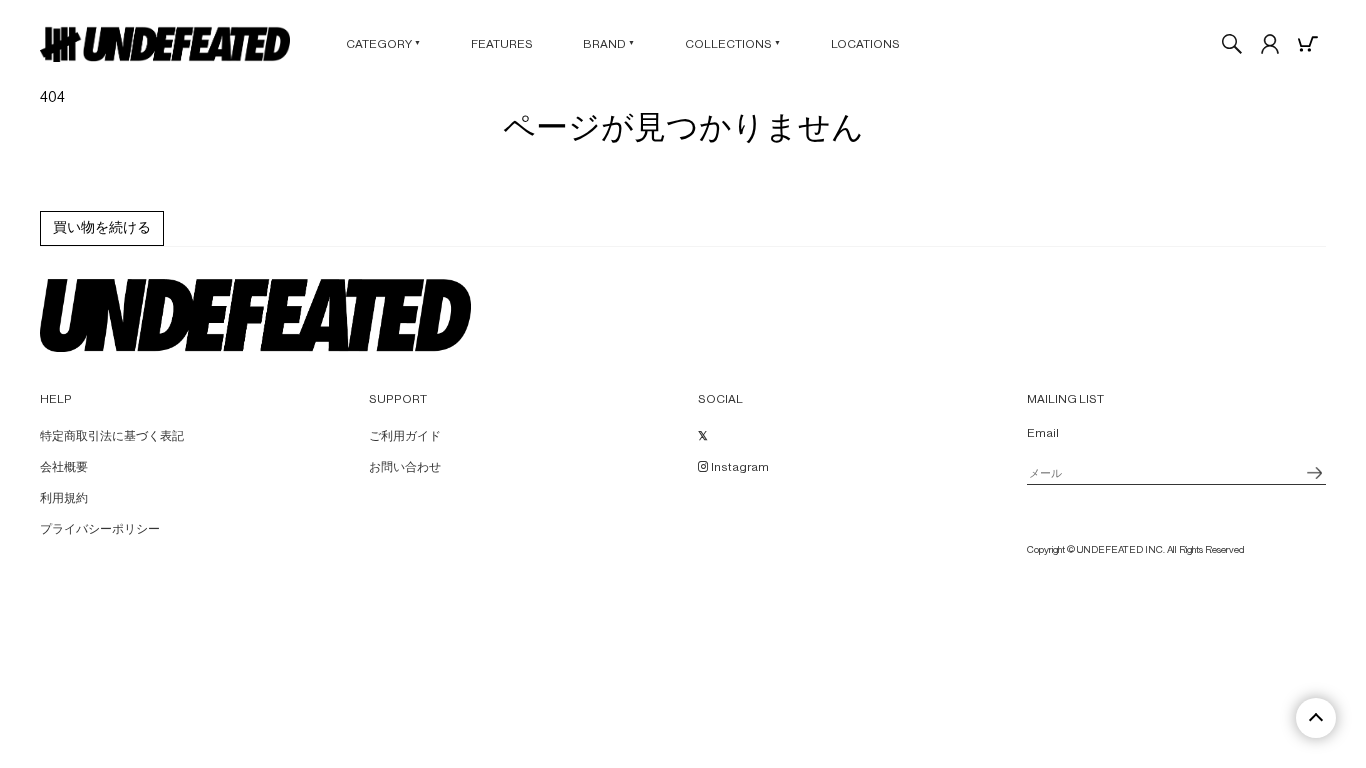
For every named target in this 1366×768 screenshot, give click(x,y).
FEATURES (502, 44)
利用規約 (64, 498)
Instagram (739, 467)
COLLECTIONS (733, 44)
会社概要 (64, 467)
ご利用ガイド (405, 436)
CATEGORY (383, 44)
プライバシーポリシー (100, 529)
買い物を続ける (102, 228)
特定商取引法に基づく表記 (112, 436)
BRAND (609, 44)
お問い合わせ (405, 467)
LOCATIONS (865, 44)
